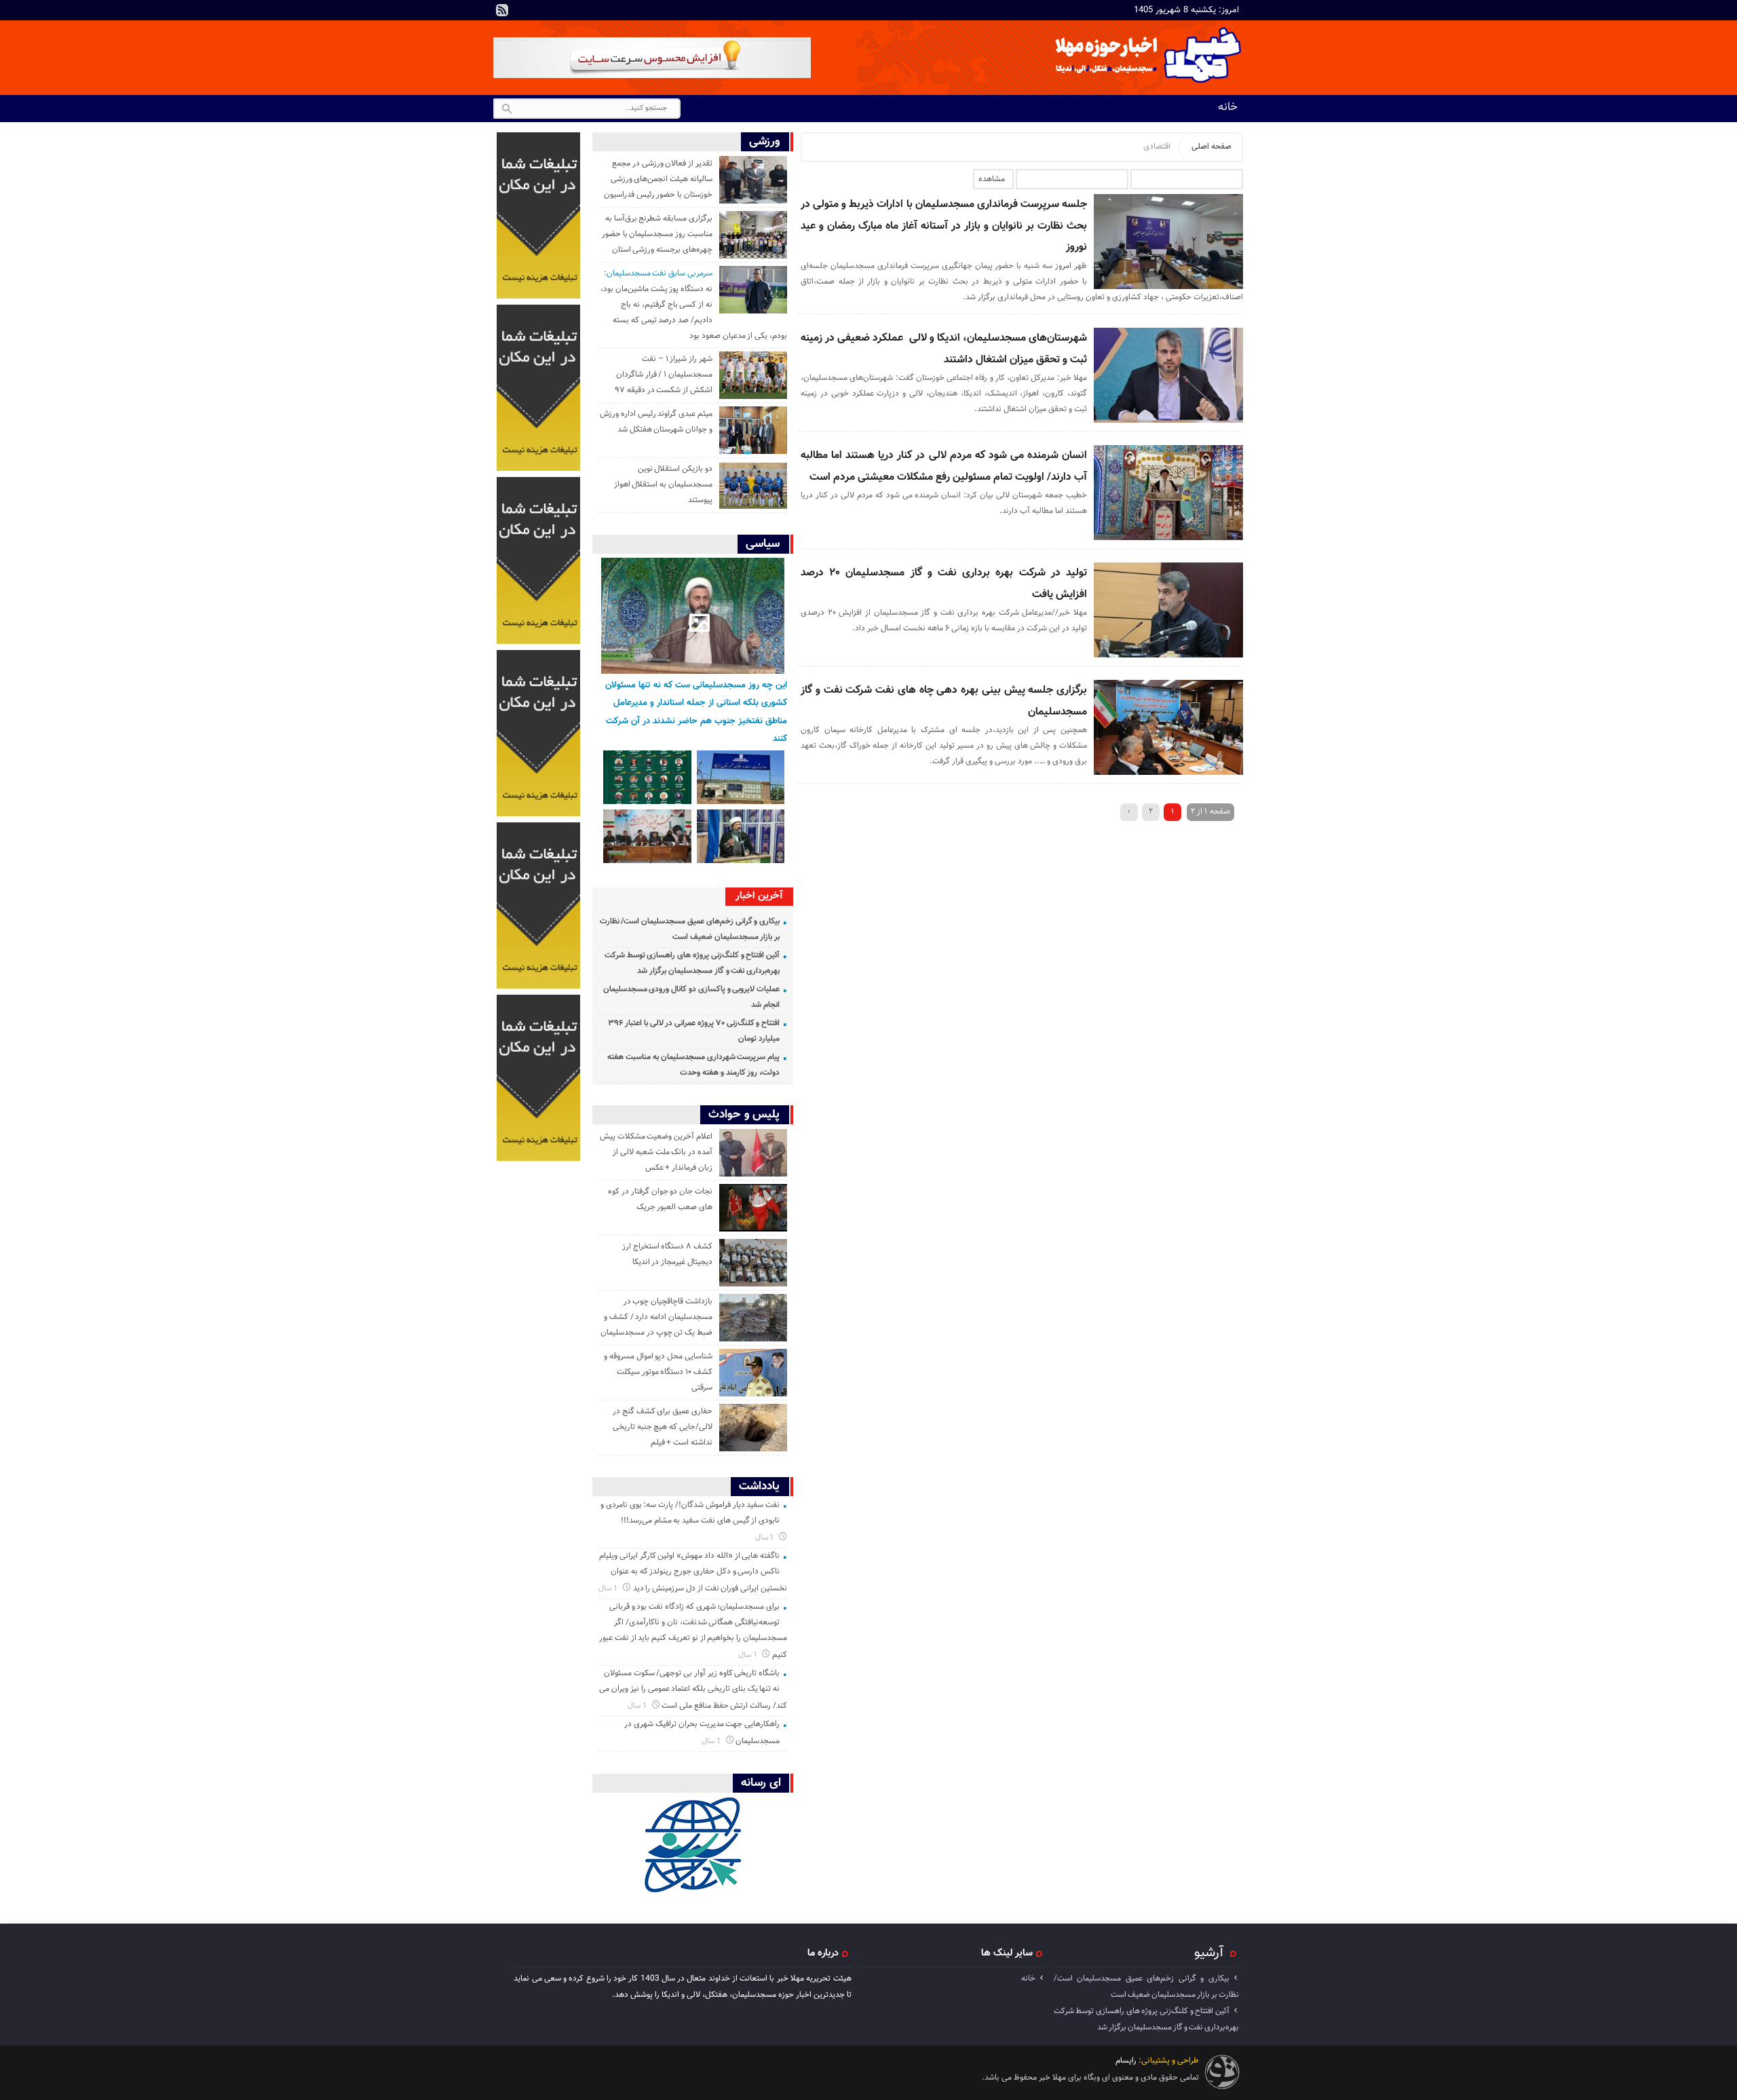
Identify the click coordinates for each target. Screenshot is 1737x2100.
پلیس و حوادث (744, 1114)
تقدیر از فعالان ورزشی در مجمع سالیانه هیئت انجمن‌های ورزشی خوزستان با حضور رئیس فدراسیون (658, 179)
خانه (1228, 107)
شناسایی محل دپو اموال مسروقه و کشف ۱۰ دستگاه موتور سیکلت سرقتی (658, 1372)
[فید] (502, 10)
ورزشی (764, 141)
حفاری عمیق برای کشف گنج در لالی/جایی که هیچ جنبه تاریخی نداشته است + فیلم (663, 1427)
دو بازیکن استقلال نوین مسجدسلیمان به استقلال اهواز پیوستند (663, 484)
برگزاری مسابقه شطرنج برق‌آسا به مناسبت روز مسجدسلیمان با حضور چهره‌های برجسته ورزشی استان (657, 234)
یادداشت (759, 1486)
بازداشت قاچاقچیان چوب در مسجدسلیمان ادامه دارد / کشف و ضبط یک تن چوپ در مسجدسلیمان (656, 1317)
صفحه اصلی (1211, 147)
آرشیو (1209, 1953)
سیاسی (763, 544)
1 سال (766, 1538)
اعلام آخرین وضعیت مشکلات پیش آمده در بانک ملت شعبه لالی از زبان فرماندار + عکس (656, 1152)
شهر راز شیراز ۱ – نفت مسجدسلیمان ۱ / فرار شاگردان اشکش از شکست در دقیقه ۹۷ (664, 375)
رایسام (1126, 2061)
